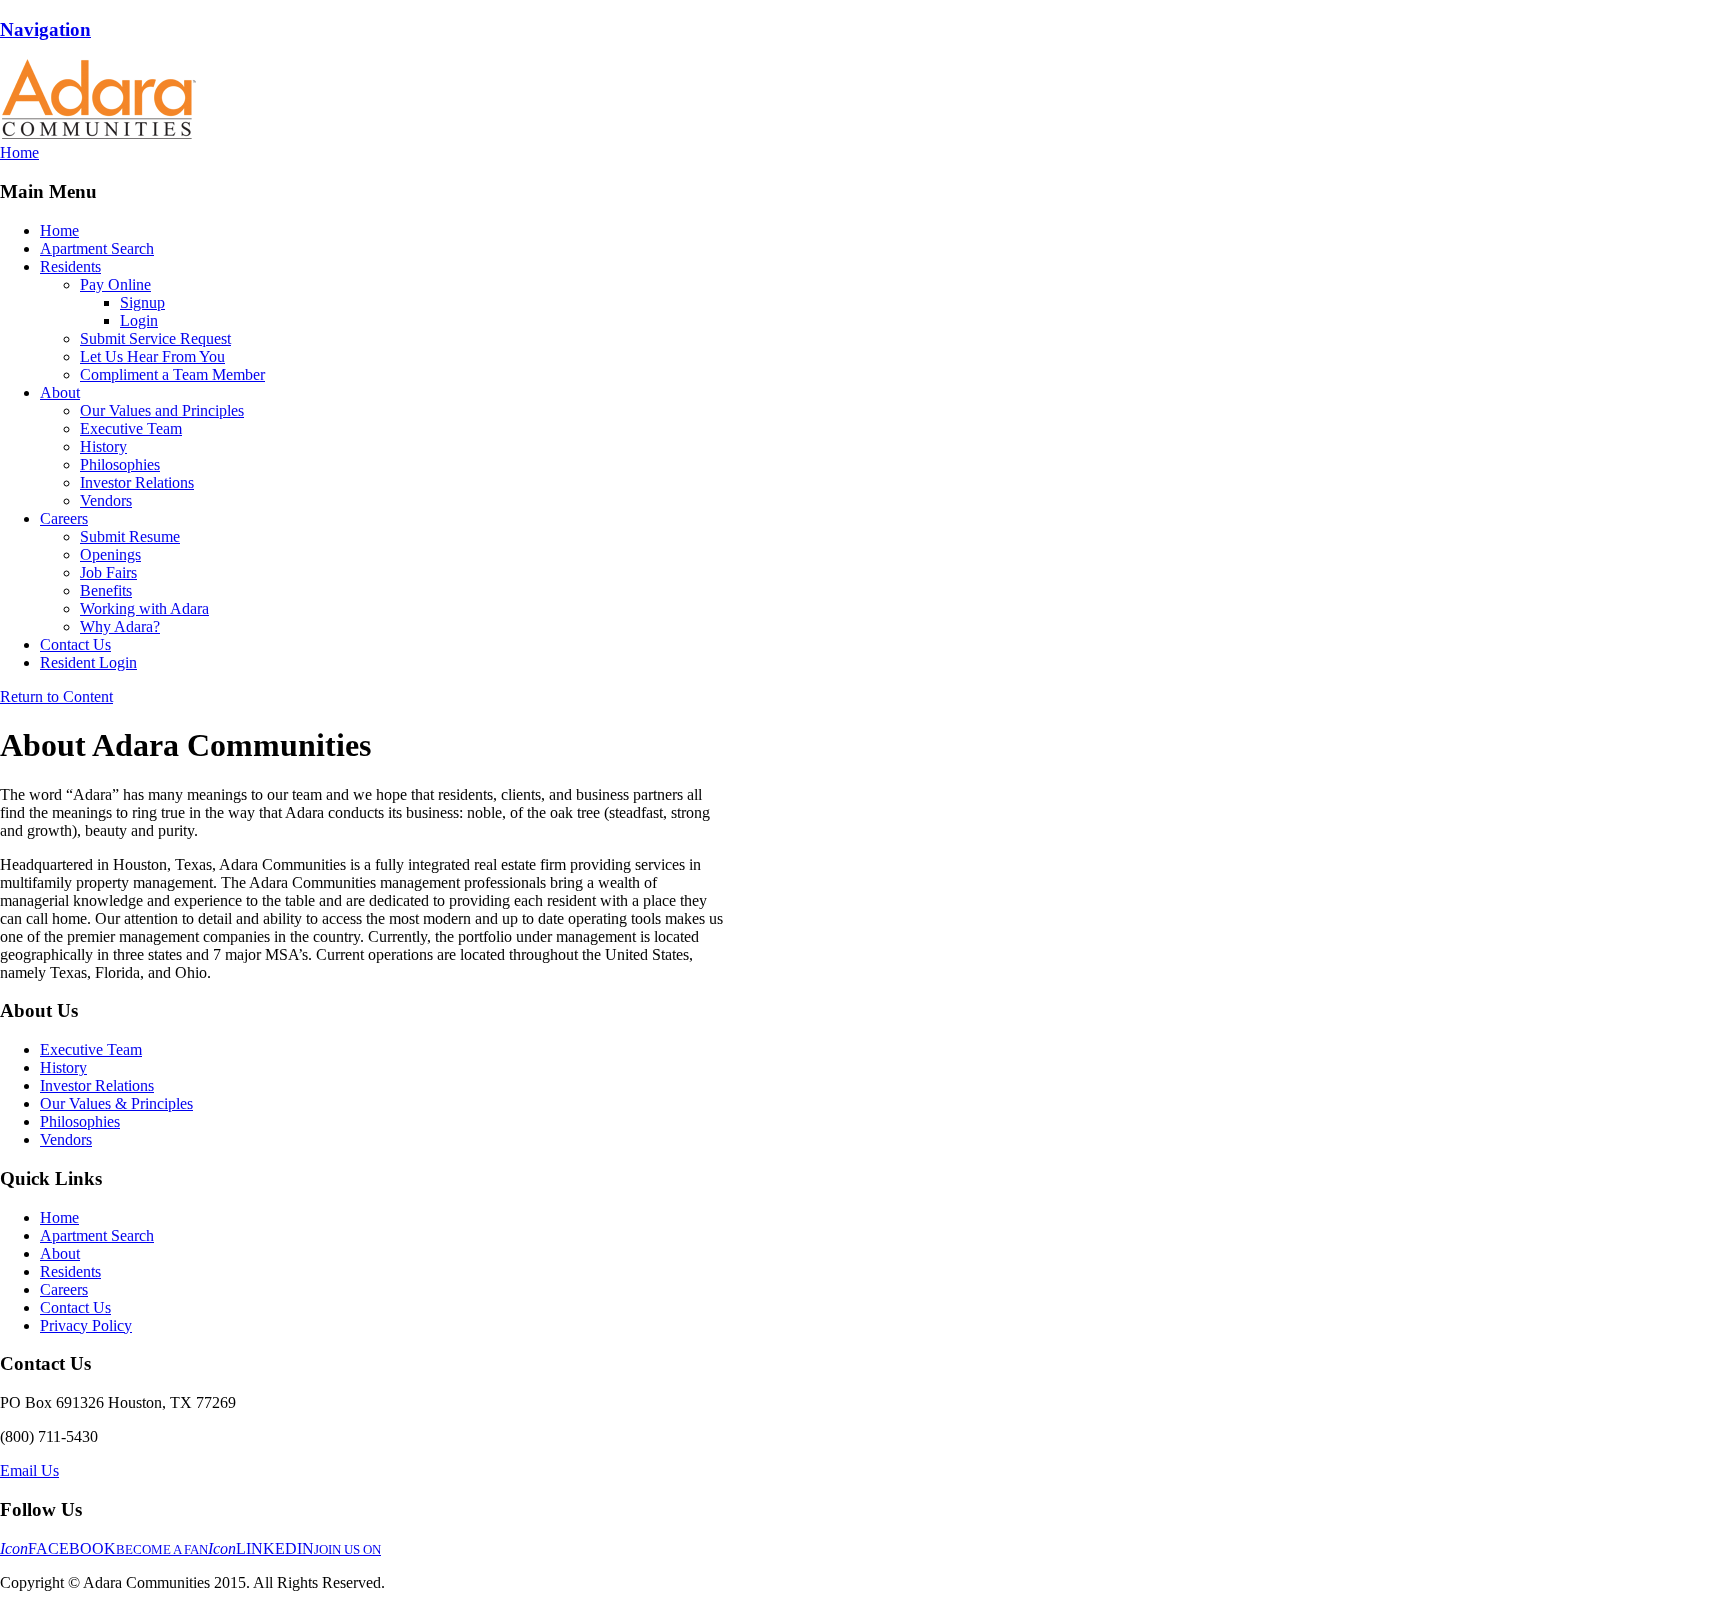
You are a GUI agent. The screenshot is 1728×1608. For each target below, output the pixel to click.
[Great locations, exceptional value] (98, 134)
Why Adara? (120, 626)
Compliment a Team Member (172, 374)
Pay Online (115, 284)
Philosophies (120, 464)
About (60, 392)
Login (139, 320)
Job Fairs (108, 572)
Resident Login (88, 662)
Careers (64, 518)
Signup (142, 302)
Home (59, 230)
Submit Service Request (155, 338)
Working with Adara (144, 608)
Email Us (29, 1470)
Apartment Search (97, 248)
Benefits (106, 590)
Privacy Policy (86, 1325)
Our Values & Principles (116, 1103)
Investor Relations (137, 482)
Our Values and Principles (162, 410)
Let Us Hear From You (152, 356)
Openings (110, 554)
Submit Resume (130, 536)
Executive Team (131, 428)
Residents (70, 266)
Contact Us (75, 644)
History (103, 446)
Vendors (106, 500)
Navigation (45, 29)
